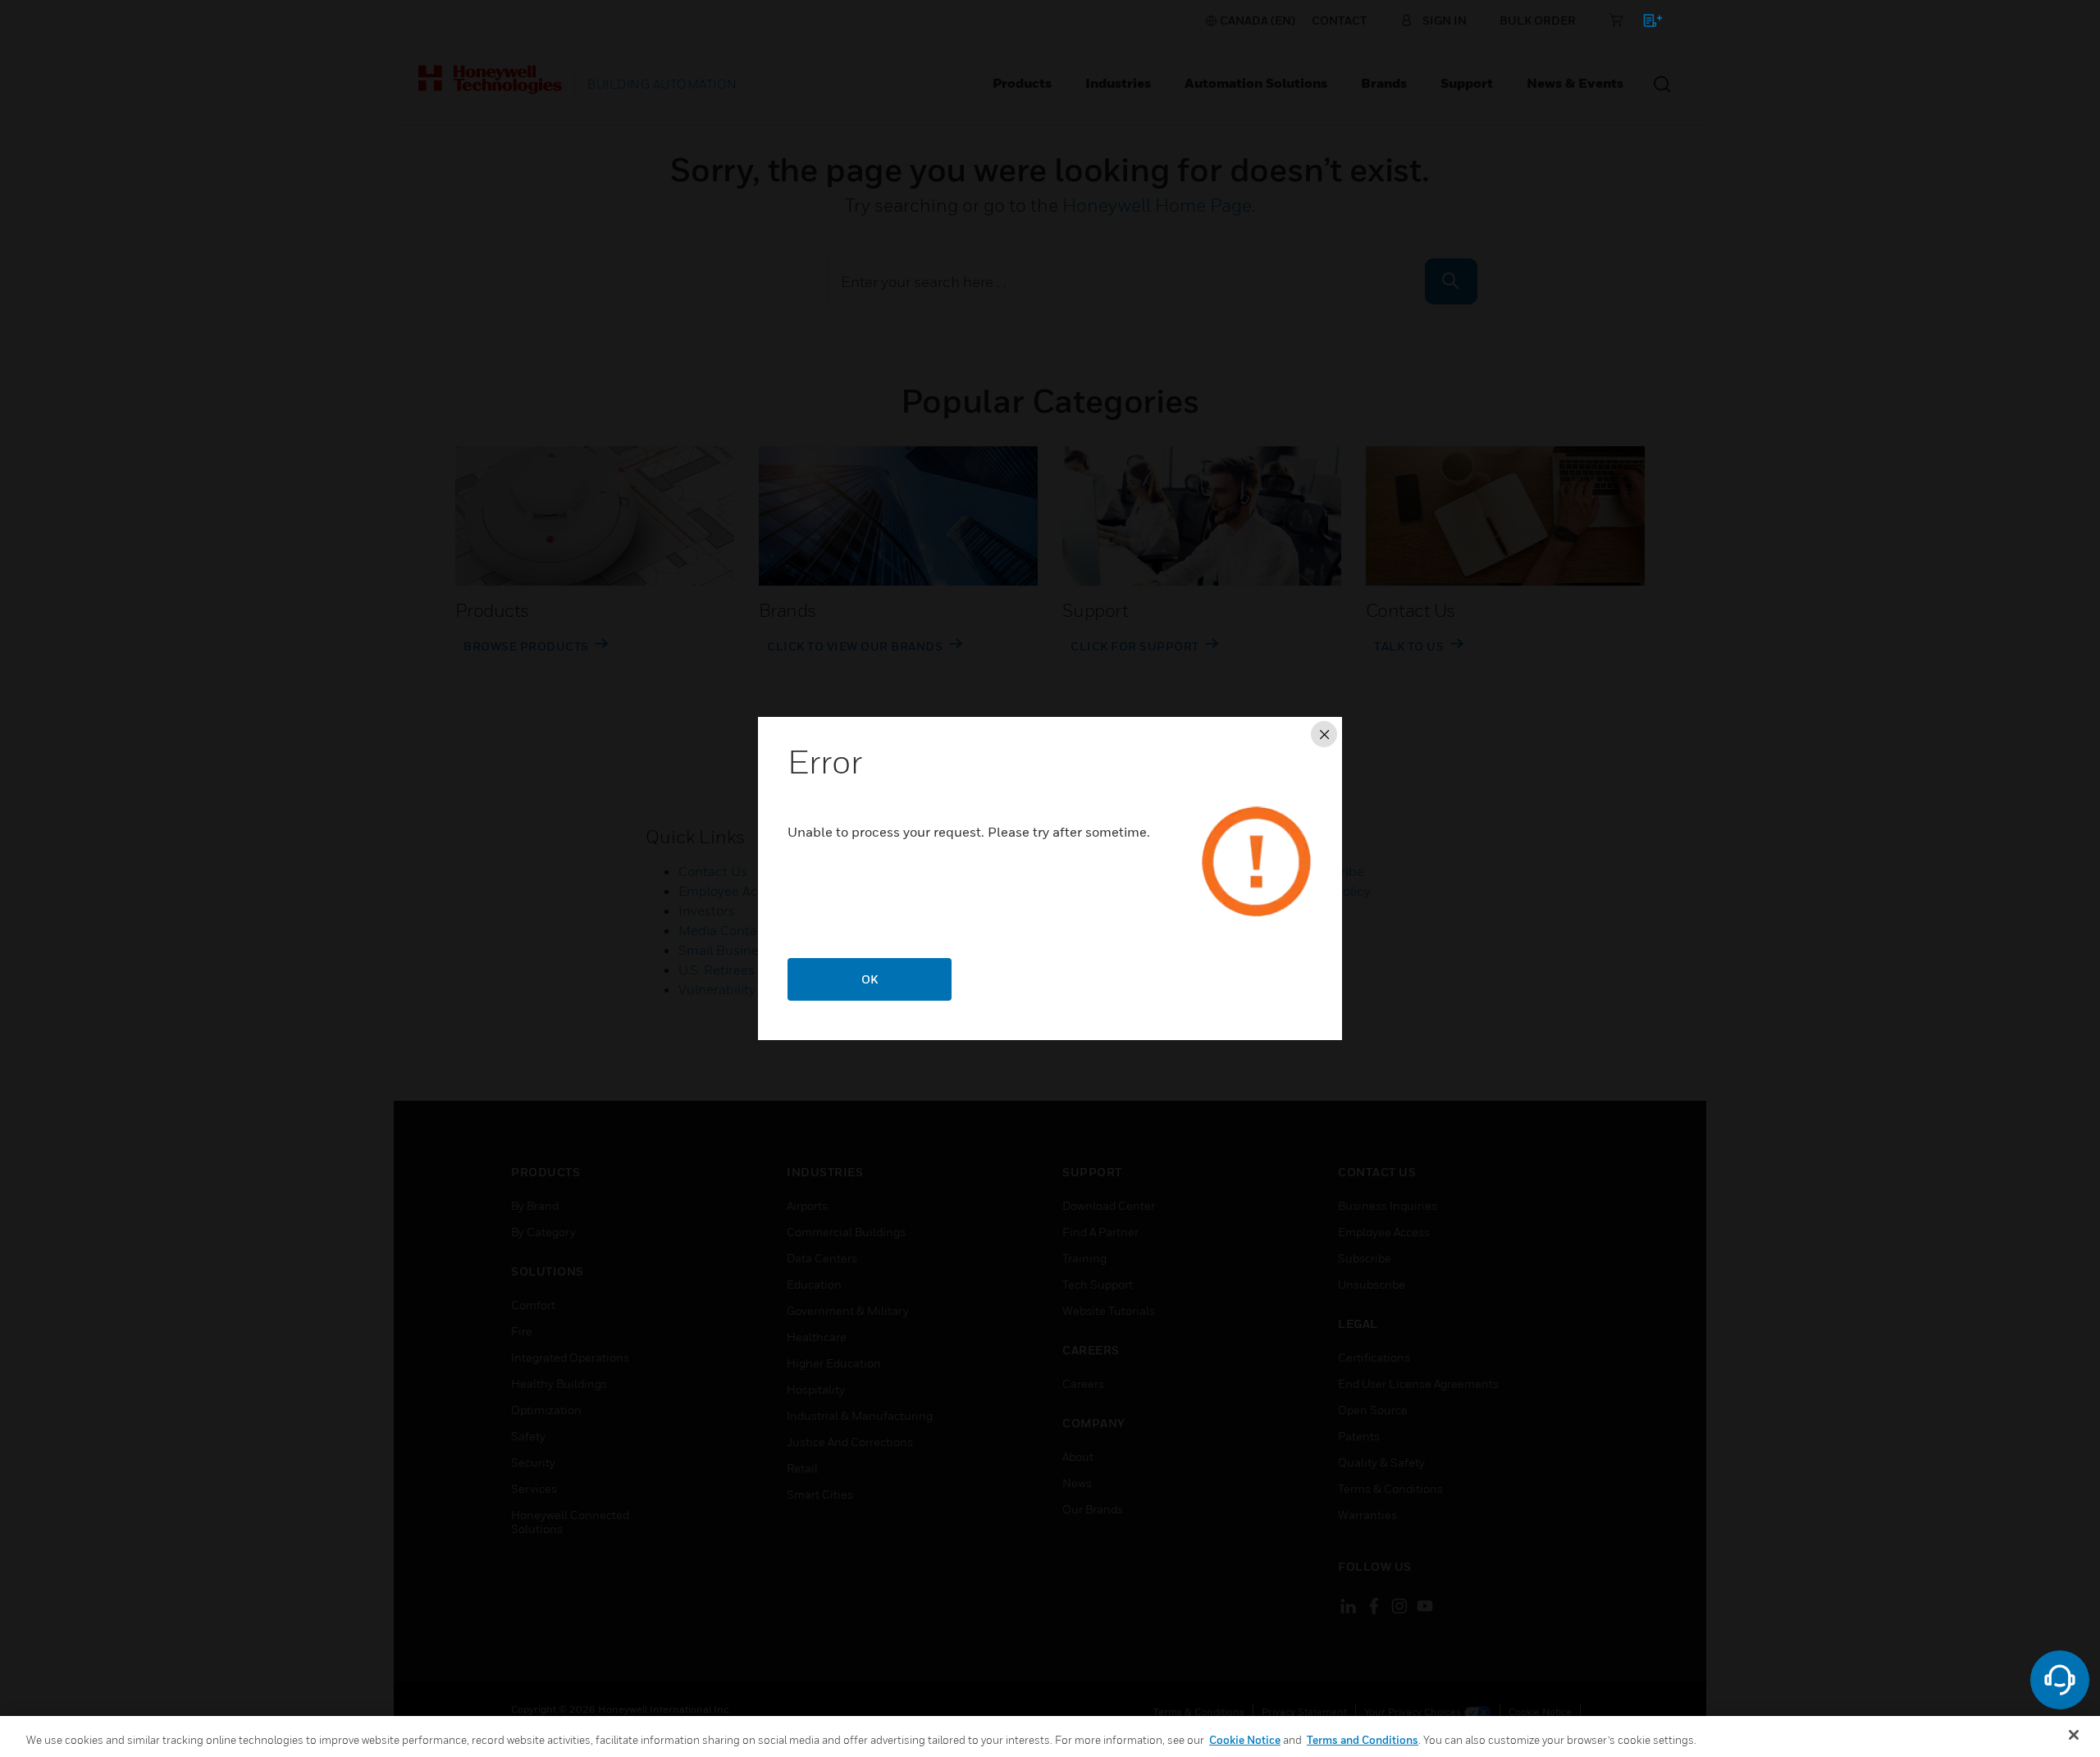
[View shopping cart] (1645, 23)
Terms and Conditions (1363, 1740)
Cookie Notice (1245, 1740)
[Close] (2074, 1735)
